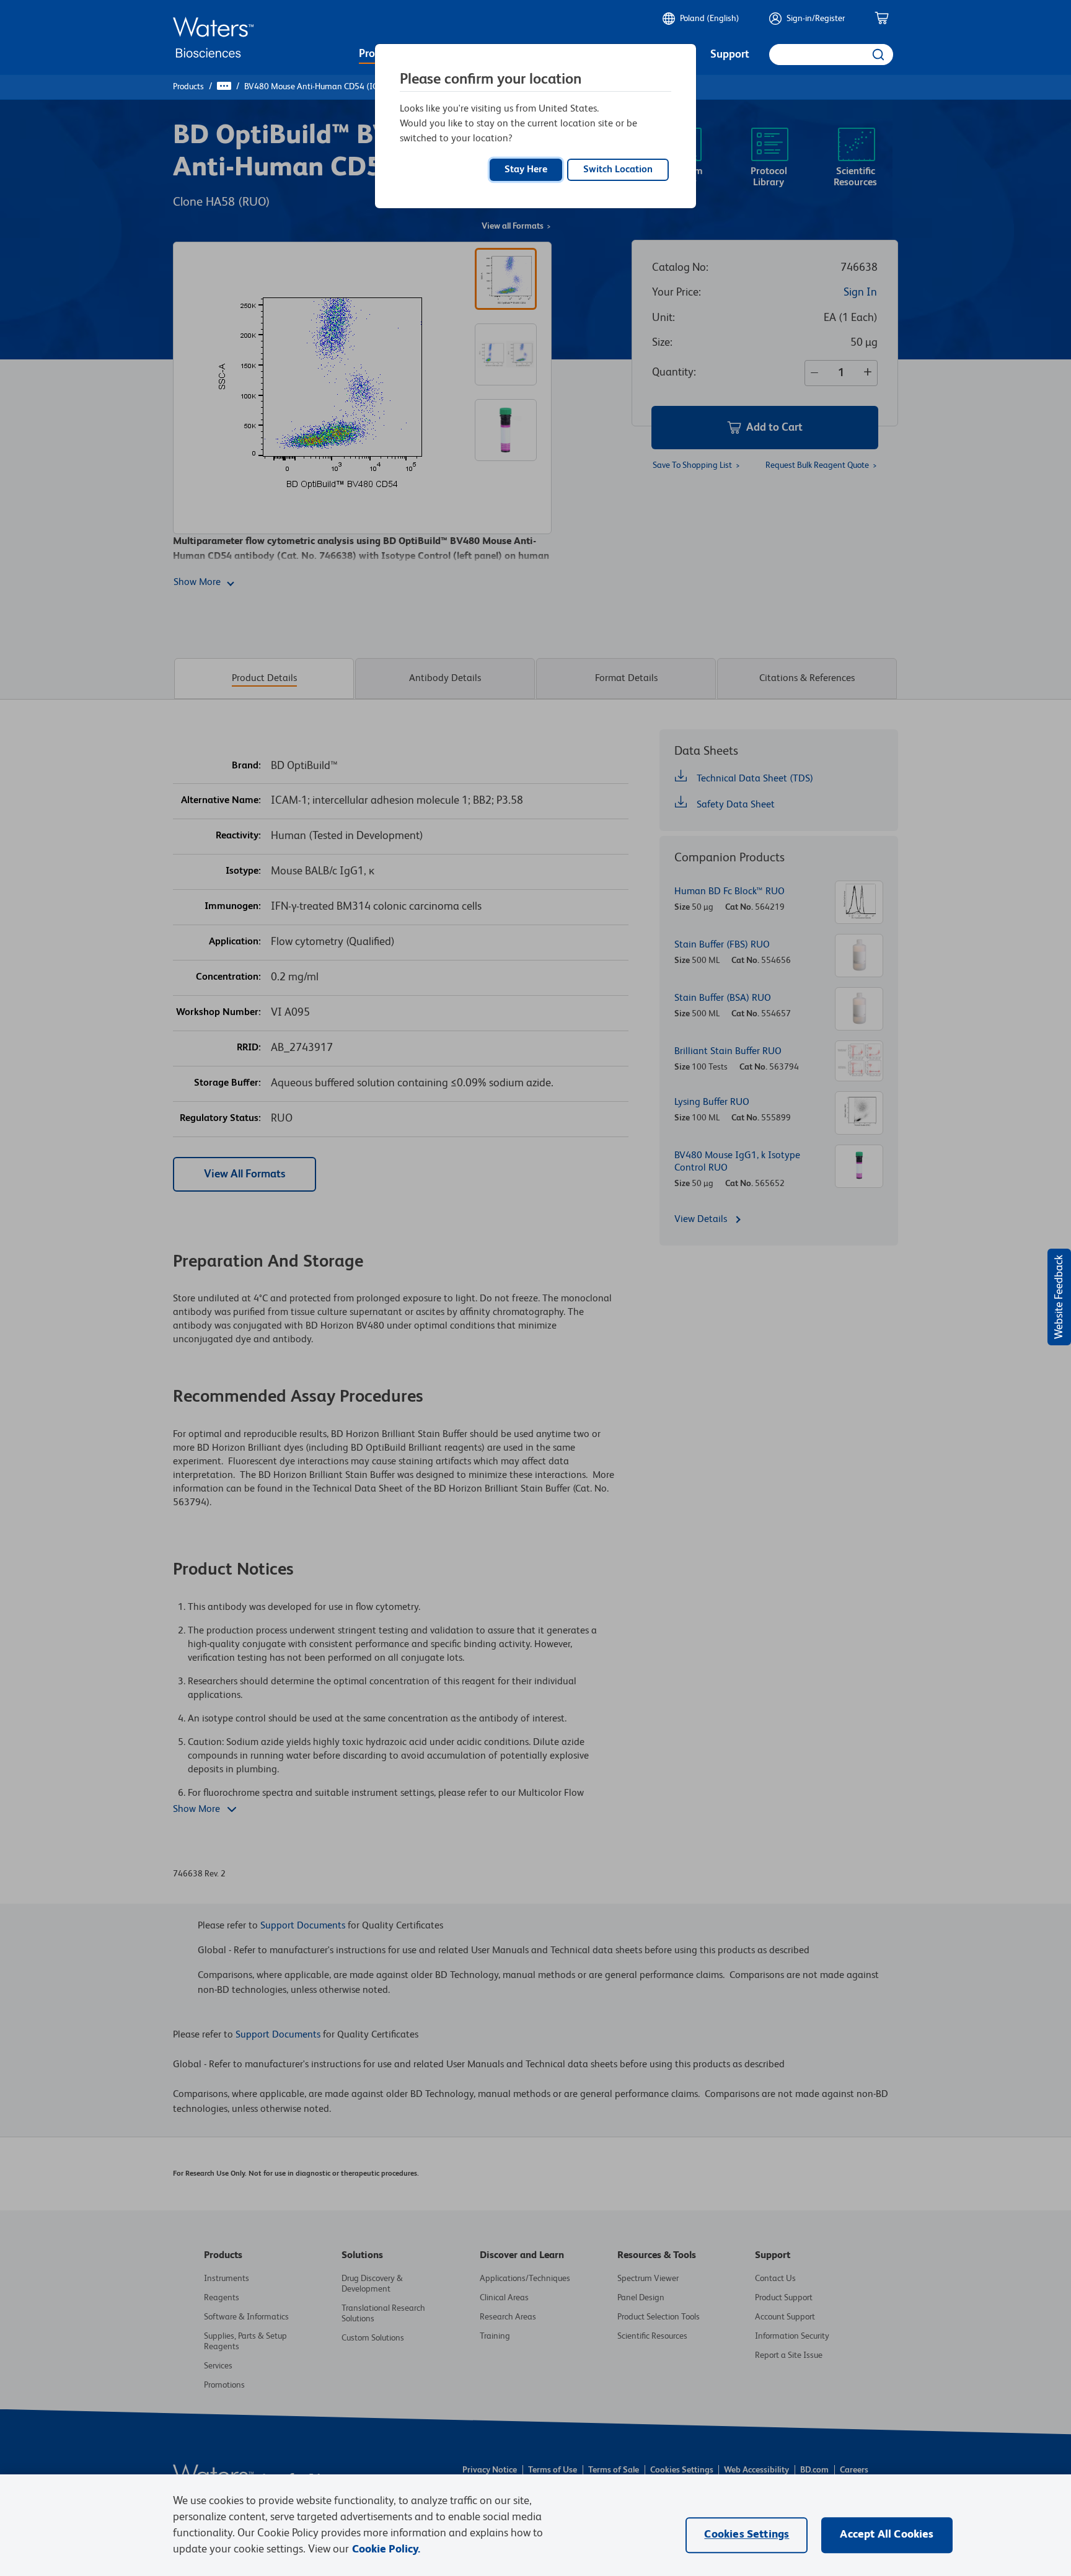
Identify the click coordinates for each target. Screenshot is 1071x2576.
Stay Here (526, 170)
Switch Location (618, 170)
